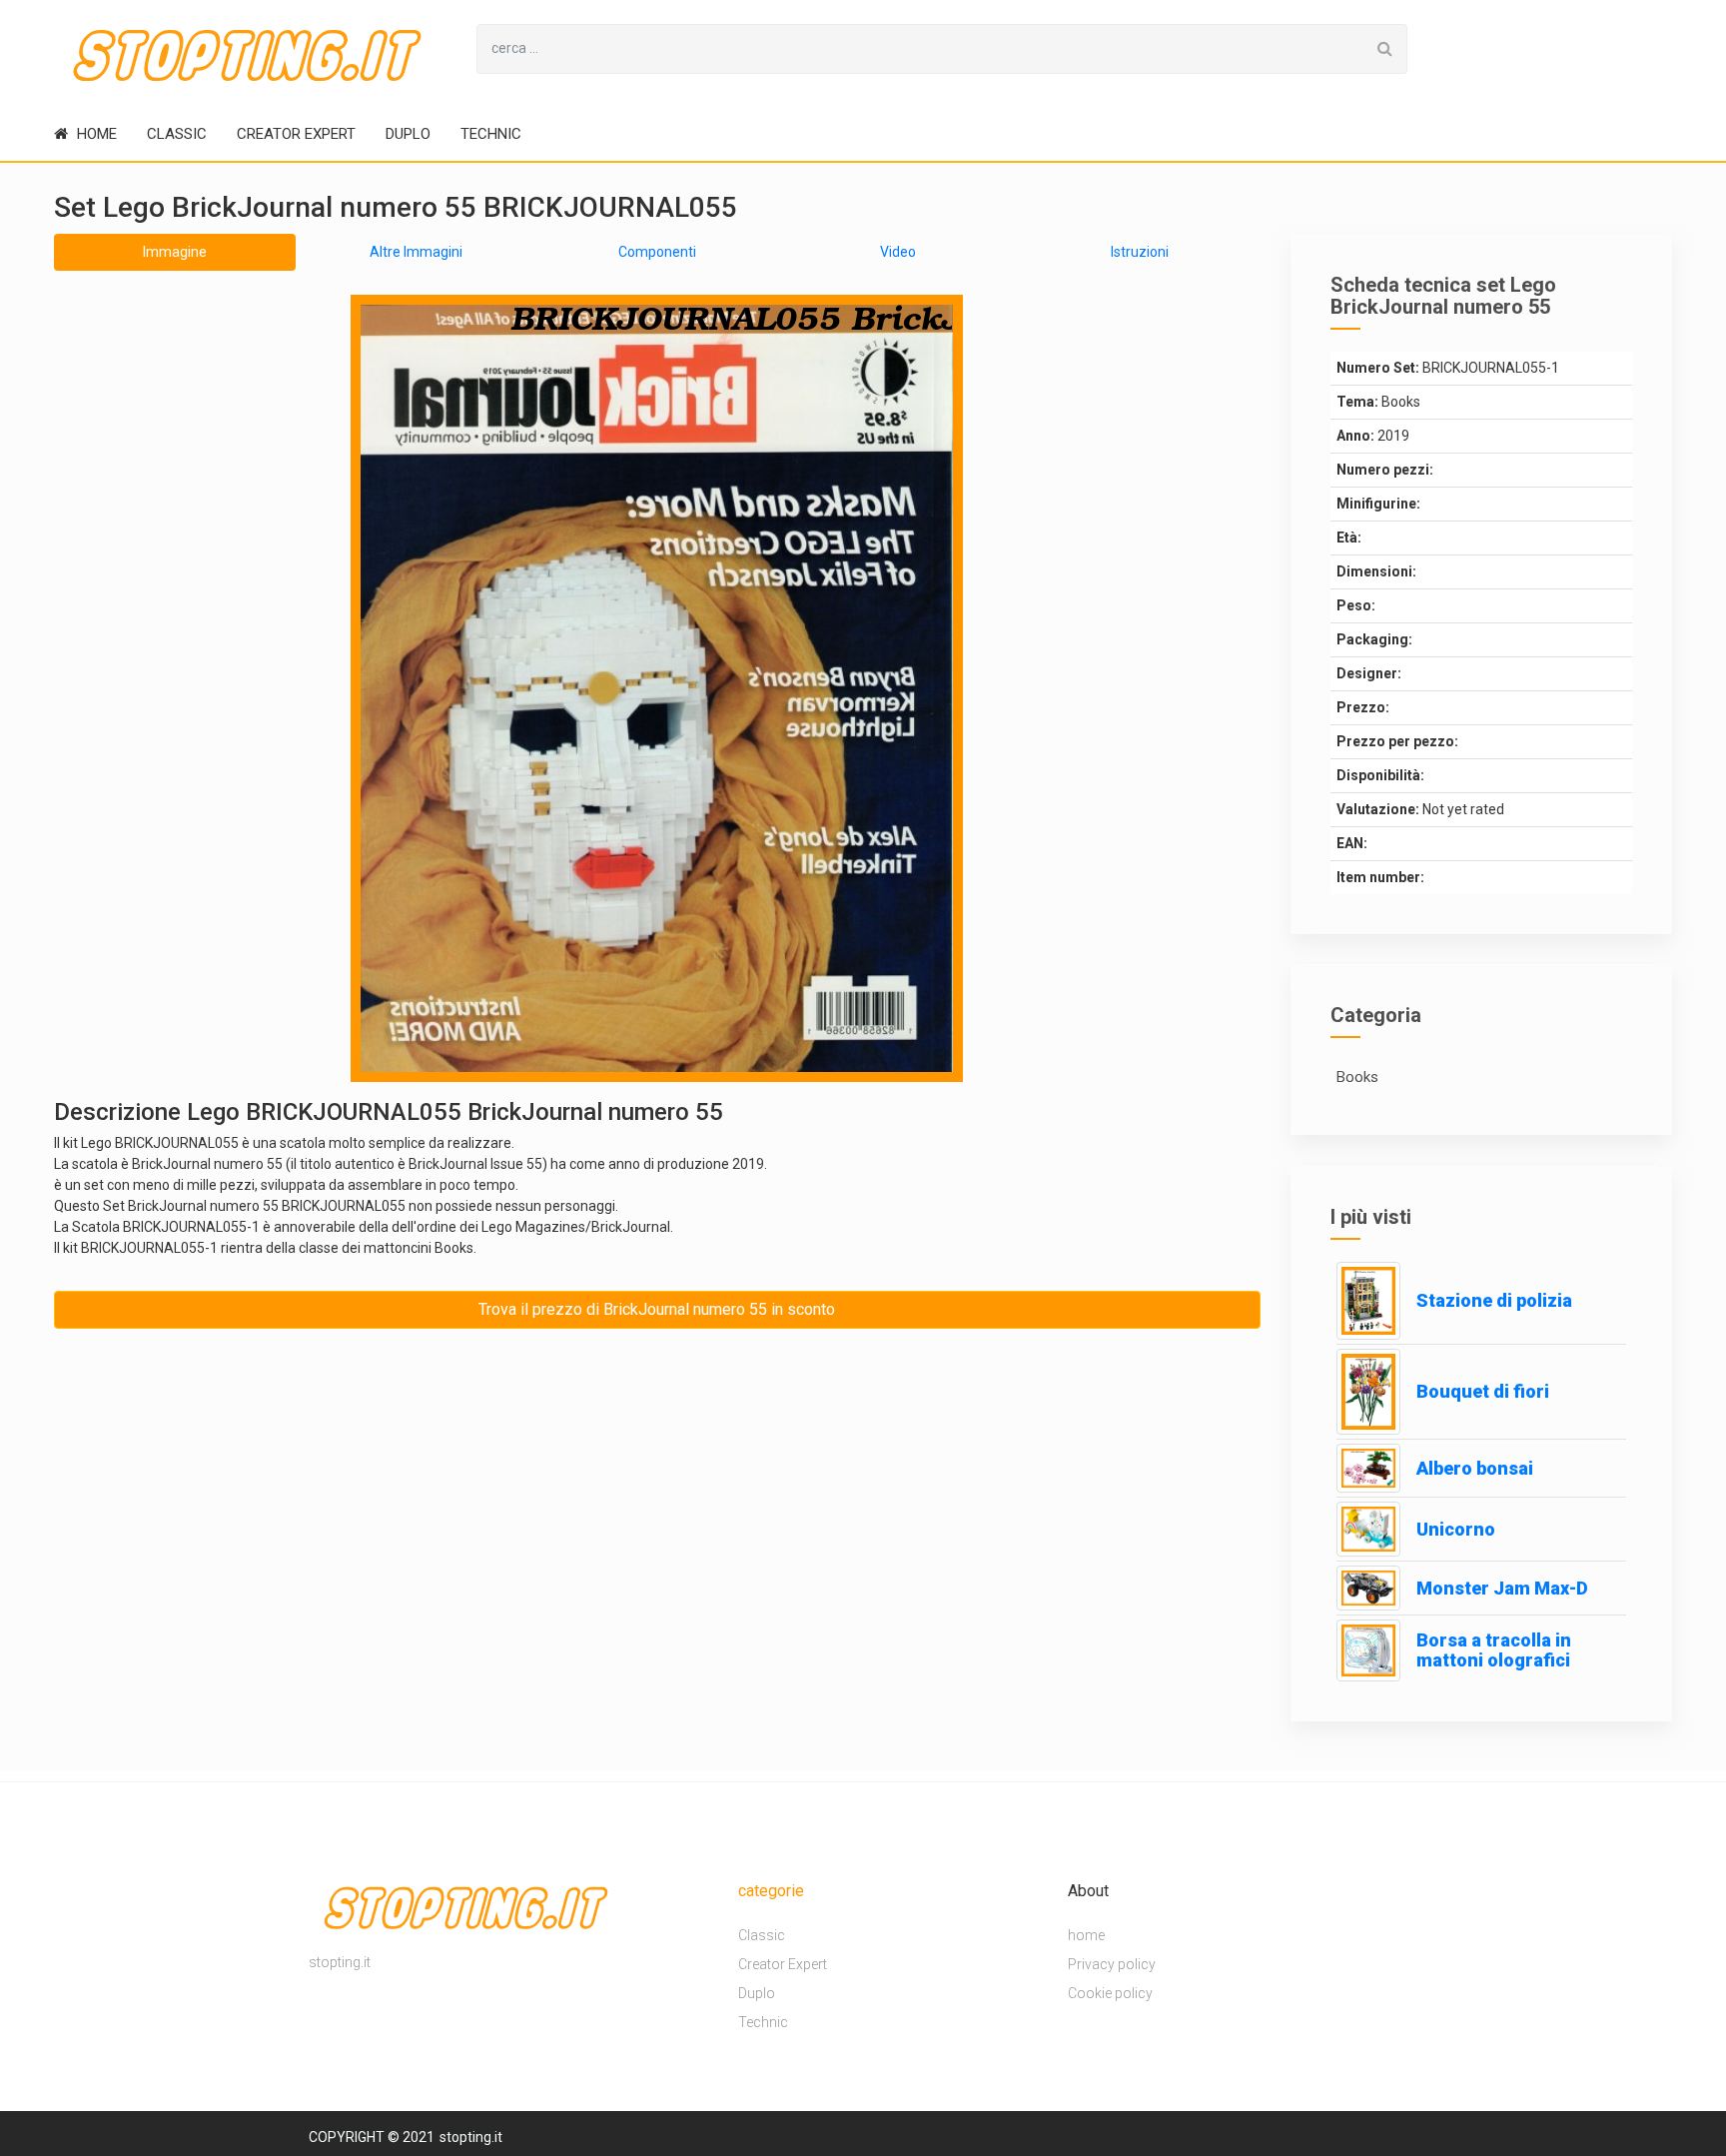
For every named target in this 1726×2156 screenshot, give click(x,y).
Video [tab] (898, 252)
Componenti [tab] (657, 252)
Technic (491, 134)
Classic (177, 134)
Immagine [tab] (175, 252)
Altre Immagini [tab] (416, 252)
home (95, 134)
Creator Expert (296, 134)
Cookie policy (1110, 1993)
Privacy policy (1112, 1964)
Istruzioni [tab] (1140, 252)
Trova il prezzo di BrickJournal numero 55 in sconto (657, 1309)
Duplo (408, 134)
